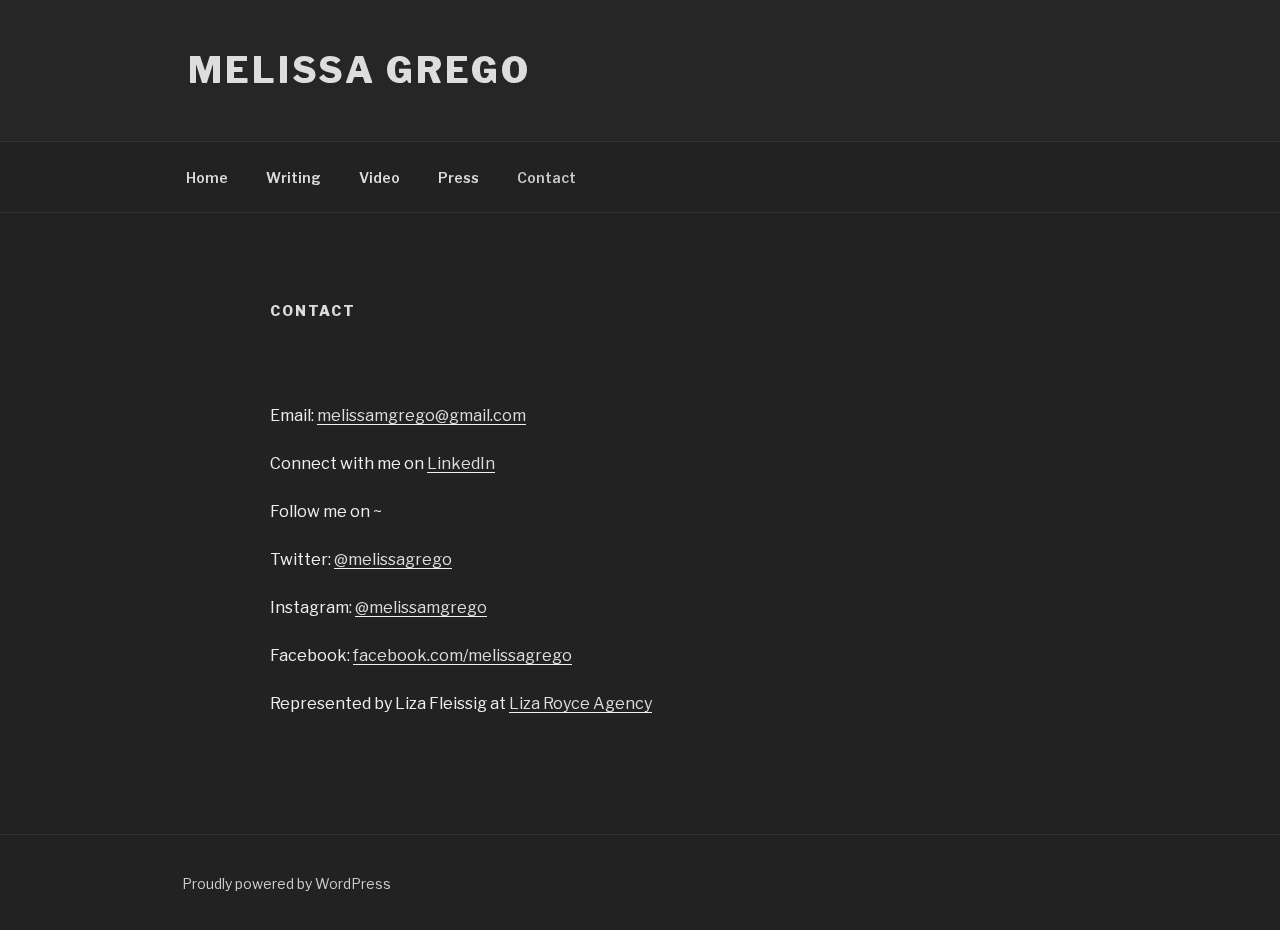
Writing (293, 177)
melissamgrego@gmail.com (421, 415)
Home (207, 177)
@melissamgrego (421, 607)
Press (458, 177)
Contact (546, 177)
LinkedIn (461, 463)
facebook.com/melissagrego (462, 655)
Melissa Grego (359, 70)
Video (379, 177)
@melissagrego (393, 559)
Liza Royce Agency (580, 703)
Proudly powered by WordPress (286, 883)
